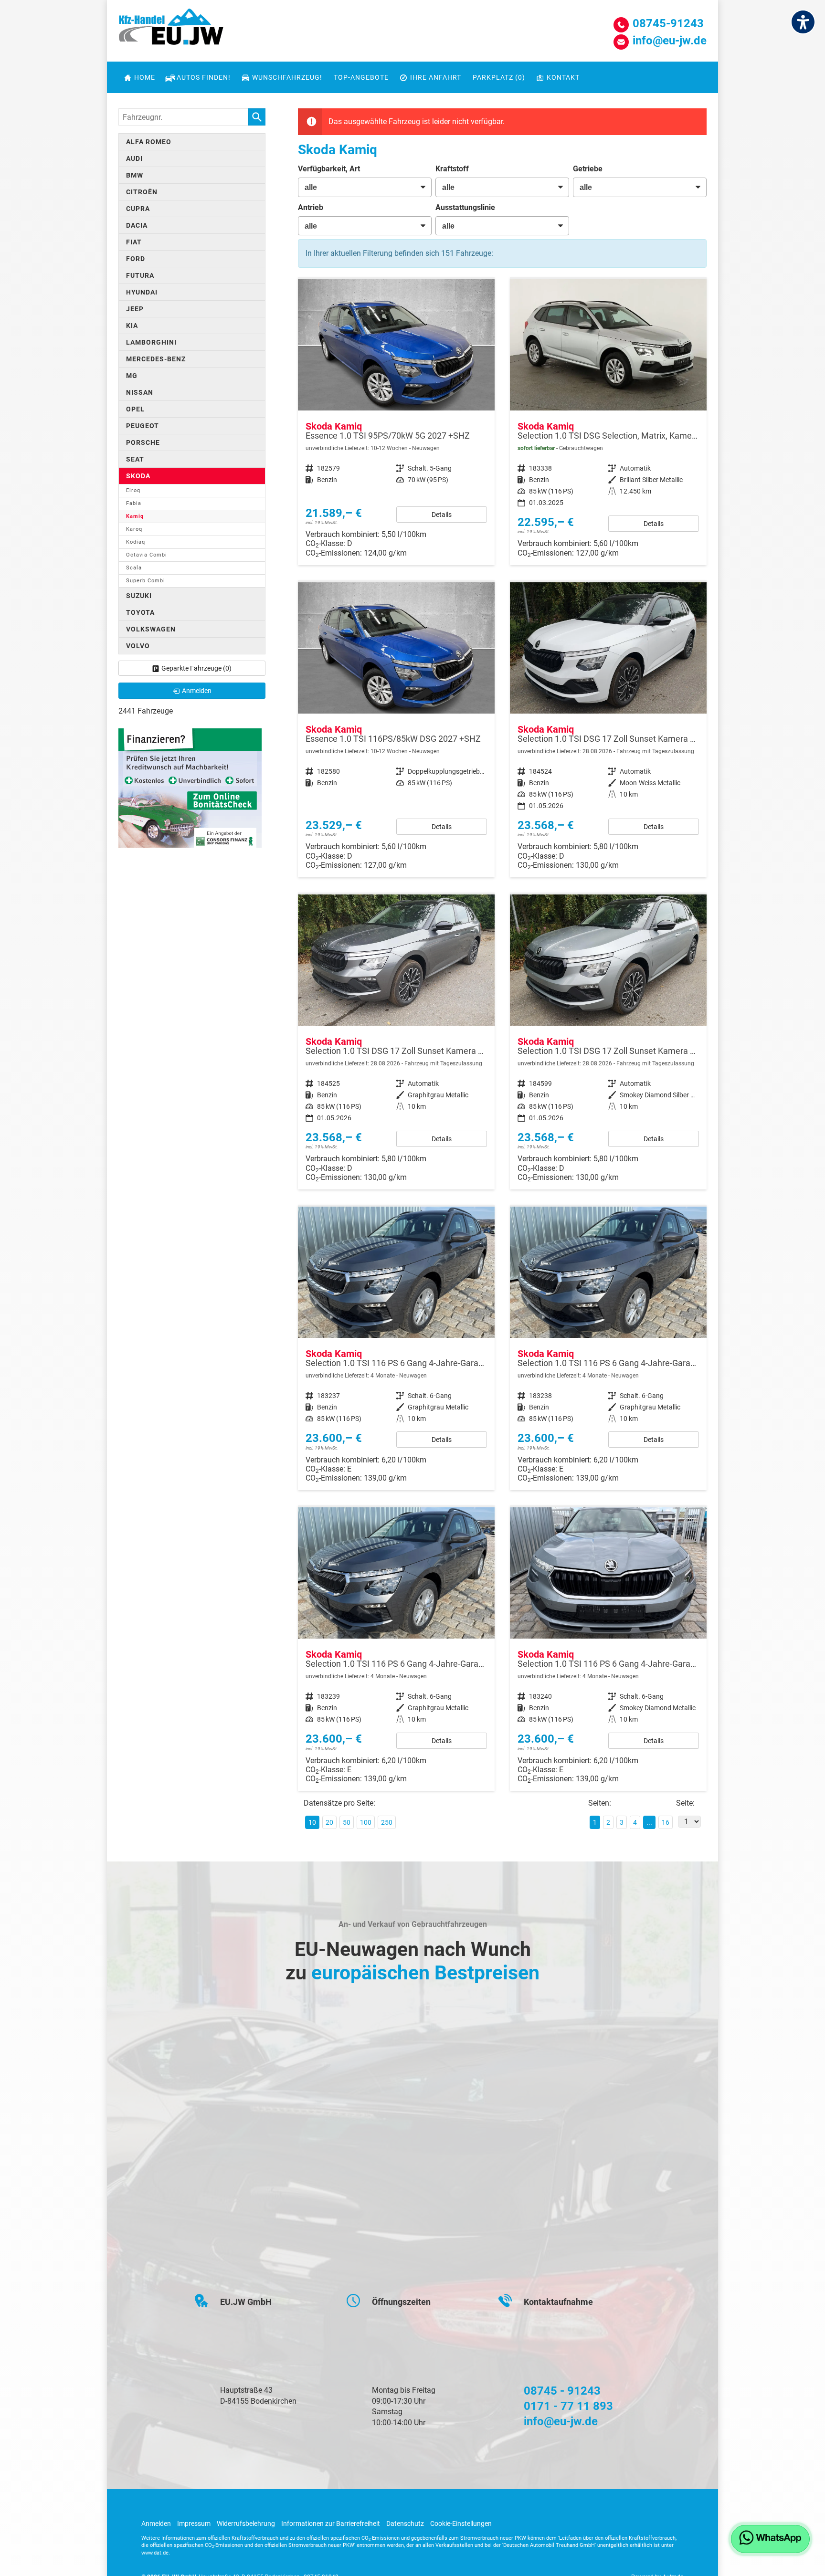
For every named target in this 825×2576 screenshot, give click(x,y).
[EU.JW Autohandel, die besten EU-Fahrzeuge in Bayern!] (171, 30)
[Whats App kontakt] (770, 2539)
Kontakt (563, 77)
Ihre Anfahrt (436, 77)
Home (145, 77)
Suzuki (139, 596)
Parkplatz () (499, 77)
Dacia (137, 225)
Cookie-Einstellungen (461, 2523)
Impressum (194, 2523)
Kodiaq (136, 542)
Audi (134, 158)
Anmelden (156, 2523)
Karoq (134, 529)
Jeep (135, 309)
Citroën (142, 192)
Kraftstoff (452, 169)
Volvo (138, 646)
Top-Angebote (361, 77)
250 (387, 1822)
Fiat (134, 242)
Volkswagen (151, 629)
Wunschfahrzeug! (287, 77)
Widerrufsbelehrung (246, 2523)
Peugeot (143, 426)
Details (442, 515)
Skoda (138, 476)
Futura (140, 275)
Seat (135, 459)
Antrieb (311, 207)
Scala (134, 568)
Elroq (133, 490)
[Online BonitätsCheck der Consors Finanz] (190, 787)
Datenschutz (405, 2523)
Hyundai (142, 292)
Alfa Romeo (149, 142)
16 (666, 1822)
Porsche (143, 442)
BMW (135, 175)
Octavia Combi (147, 555)
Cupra (138, 209)
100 (366, 1822)
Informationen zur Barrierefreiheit (331, 2523)
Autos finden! (204, 77)
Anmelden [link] (197, 691)
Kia (132, 326)
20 (329, 1822)
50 (347, 1822)
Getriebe (588, 169)
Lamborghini (151, 342)
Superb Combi (146, 581)
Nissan (140, 392)
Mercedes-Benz (156, 359)
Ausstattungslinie (465, 207)
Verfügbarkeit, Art (329, 169)
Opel (135, 409)
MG (132, 376)
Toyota (140, 612)
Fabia (134, 503)
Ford (136, 259)
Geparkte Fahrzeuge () (196, 668)
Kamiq (135, 516)
